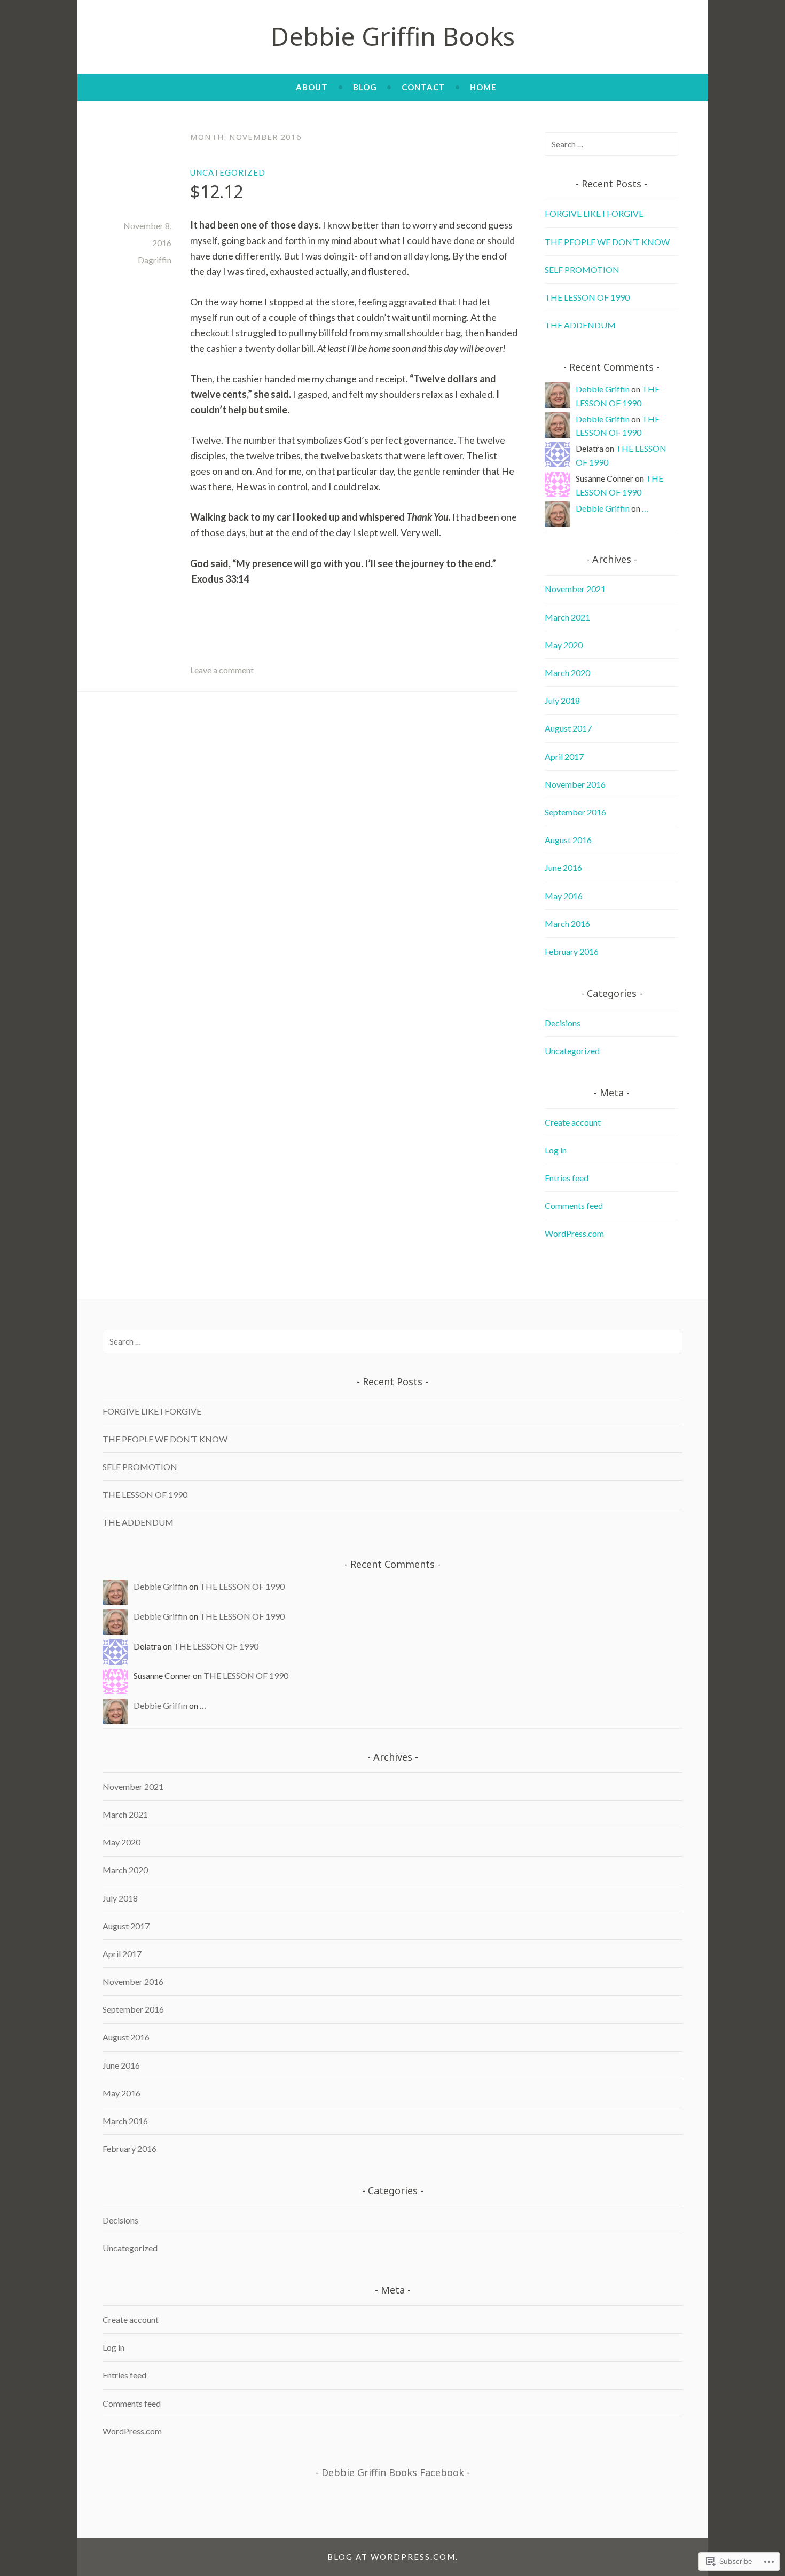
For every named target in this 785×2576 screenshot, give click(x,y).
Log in (556, 1150)
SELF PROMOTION (582, 269)
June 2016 (563, 867)
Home (483, 87)
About (312, 87)
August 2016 (568, 840)
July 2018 (562, 700)
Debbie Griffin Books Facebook (393, 2472)
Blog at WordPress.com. (393, 2557)
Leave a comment (222, 670)
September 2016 (575, 812)
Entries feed (567, 1178)
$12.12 (217, 191)
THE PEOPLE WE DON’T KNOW (607, 242)
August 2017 (568, 728)
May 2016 (564, 896)
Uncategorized (228, 172)
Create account (573, 1122)
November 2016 (575, 784)
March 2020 (567, 673)
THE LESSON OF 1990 (587, 297)
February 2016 (572, 951)
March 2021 (567, 617)
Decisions (563, 1023)
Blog (365, 87)
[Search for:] (611, 144)
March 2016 (567, 924)
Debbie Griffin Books (392, 36)
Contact (423, 87)
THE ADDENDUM (580, 325)
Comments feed (574, 1205)
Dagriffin (155, 260)
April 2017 (564, 756)
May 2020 (564, 645)
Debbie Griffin (603, 389)
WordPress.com (574, 1233)
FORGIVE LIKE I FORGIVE (594, 213)
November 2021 (575, 589)
